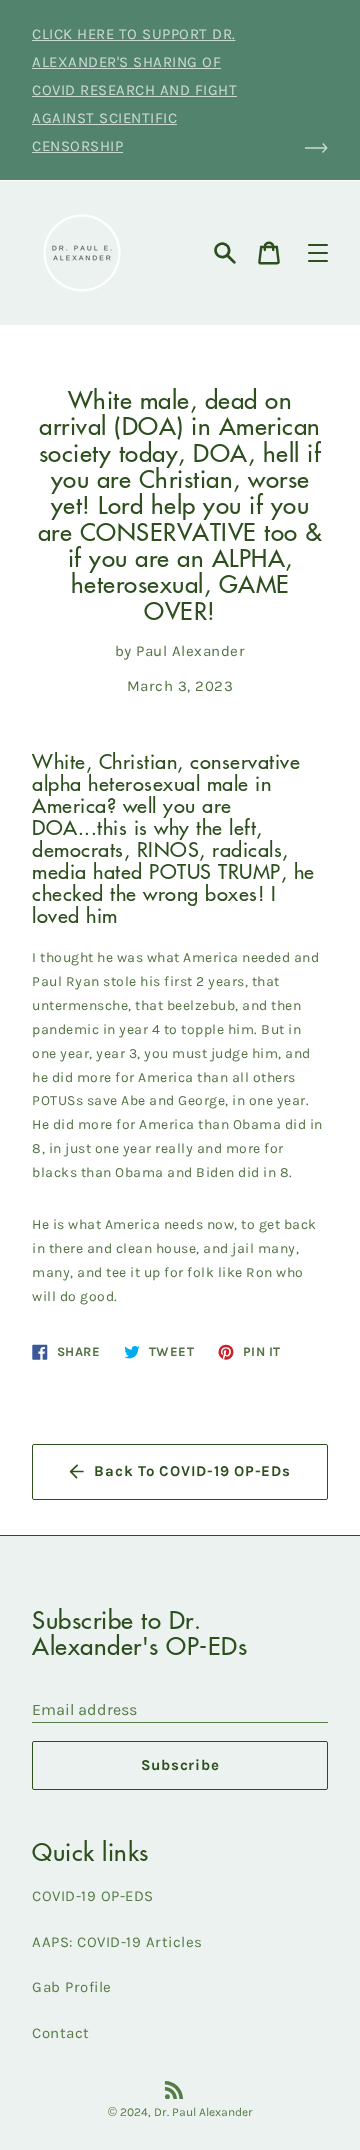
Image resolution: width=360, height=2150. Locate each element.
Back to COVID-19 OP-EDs (192, 1471)
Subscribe (180, 1765)
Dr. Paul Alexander (203, 2112)
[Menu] (318, 253)
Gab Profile (72, 1987)
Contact (61, 2033)
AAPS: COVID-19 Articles (117, 1942)
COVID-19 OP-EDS (93, 1896)
